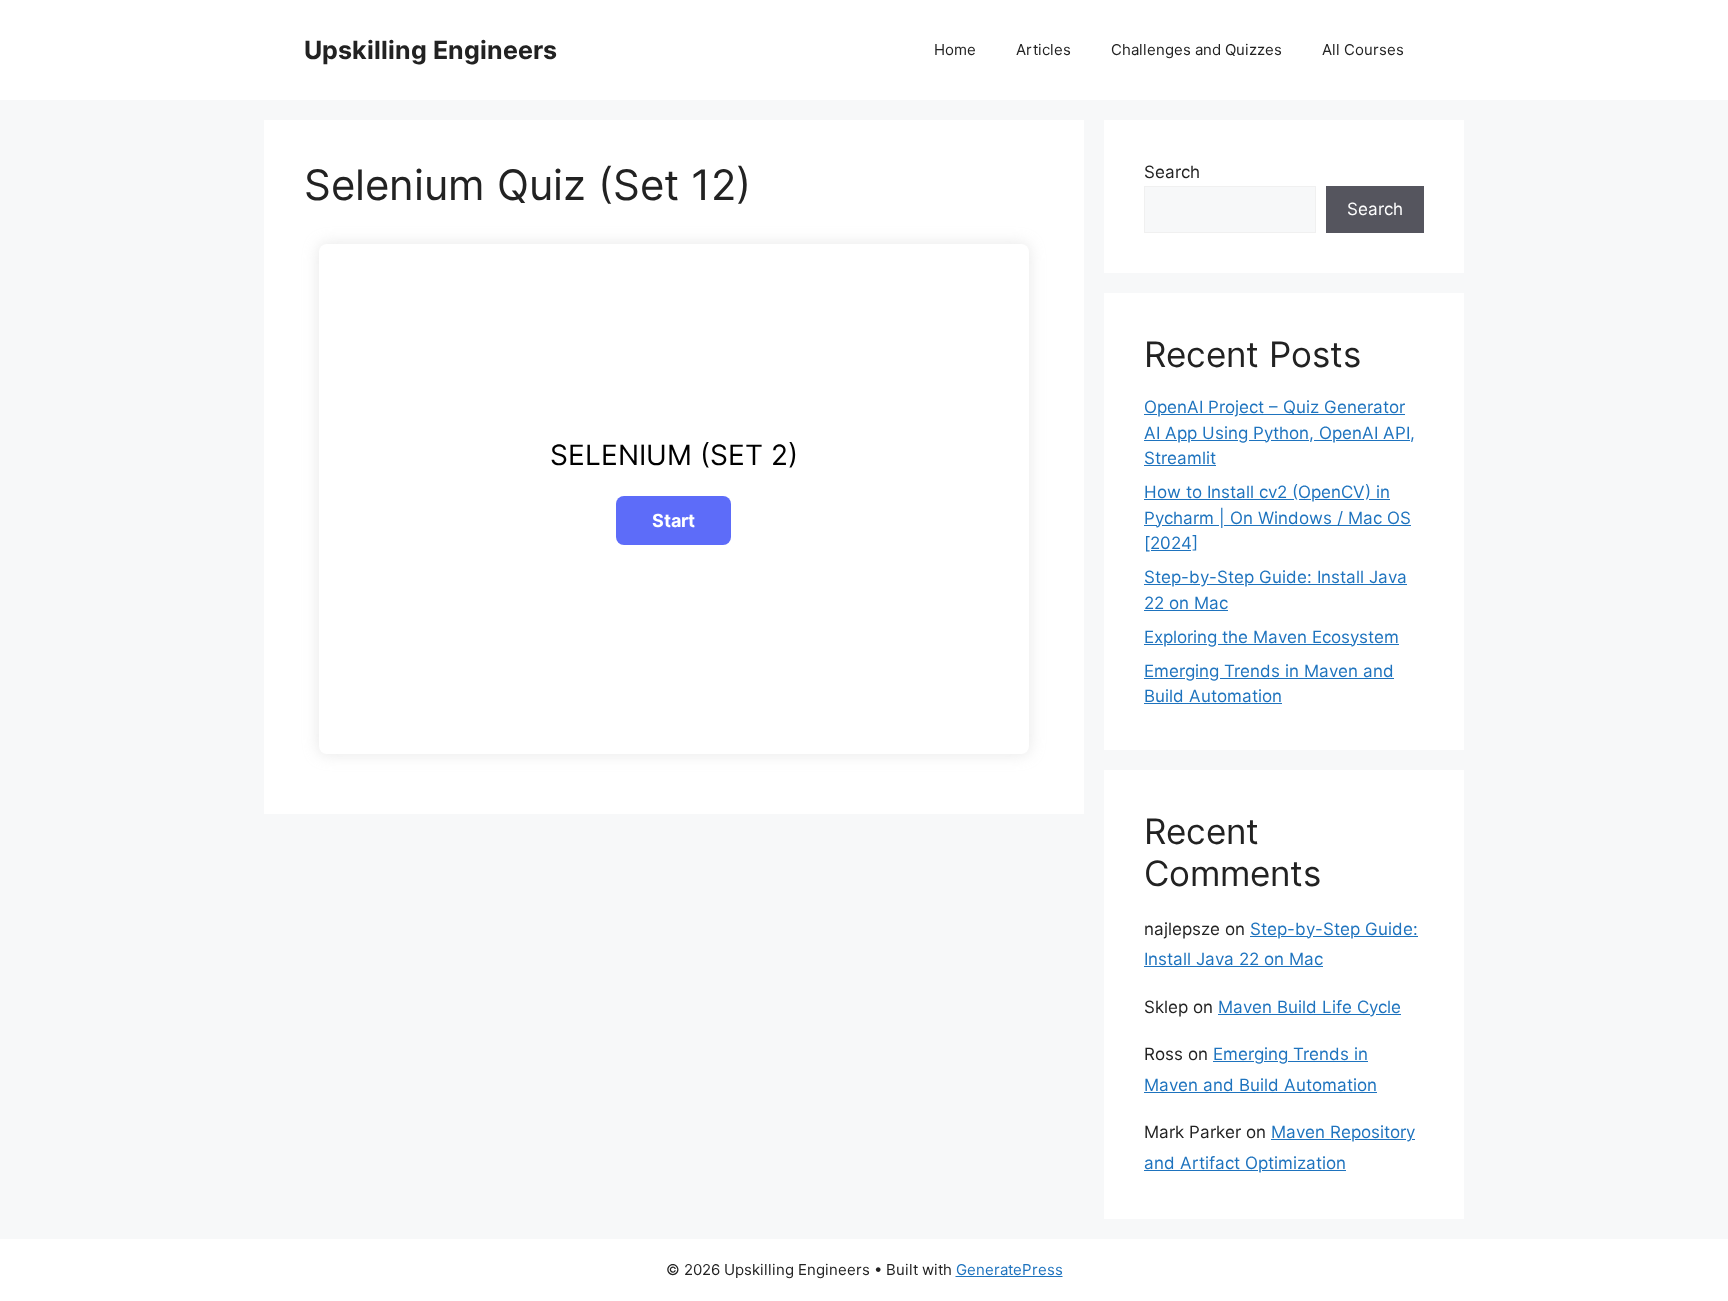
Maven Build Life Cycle (1309, 1007)
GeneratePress (1009, 1269)
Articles (1043, 49)
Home (955, 49)
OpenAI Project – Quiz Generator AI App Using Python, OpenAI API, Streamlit (1279, 432)
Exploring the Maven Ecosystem (1271, 637)
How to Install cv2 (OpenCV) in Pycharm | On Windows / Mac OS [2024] (1277, 517)
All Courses (1363, 49)
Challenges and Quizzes (1196, 49)
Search (1172, 172)
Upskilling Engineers (430, 50)
